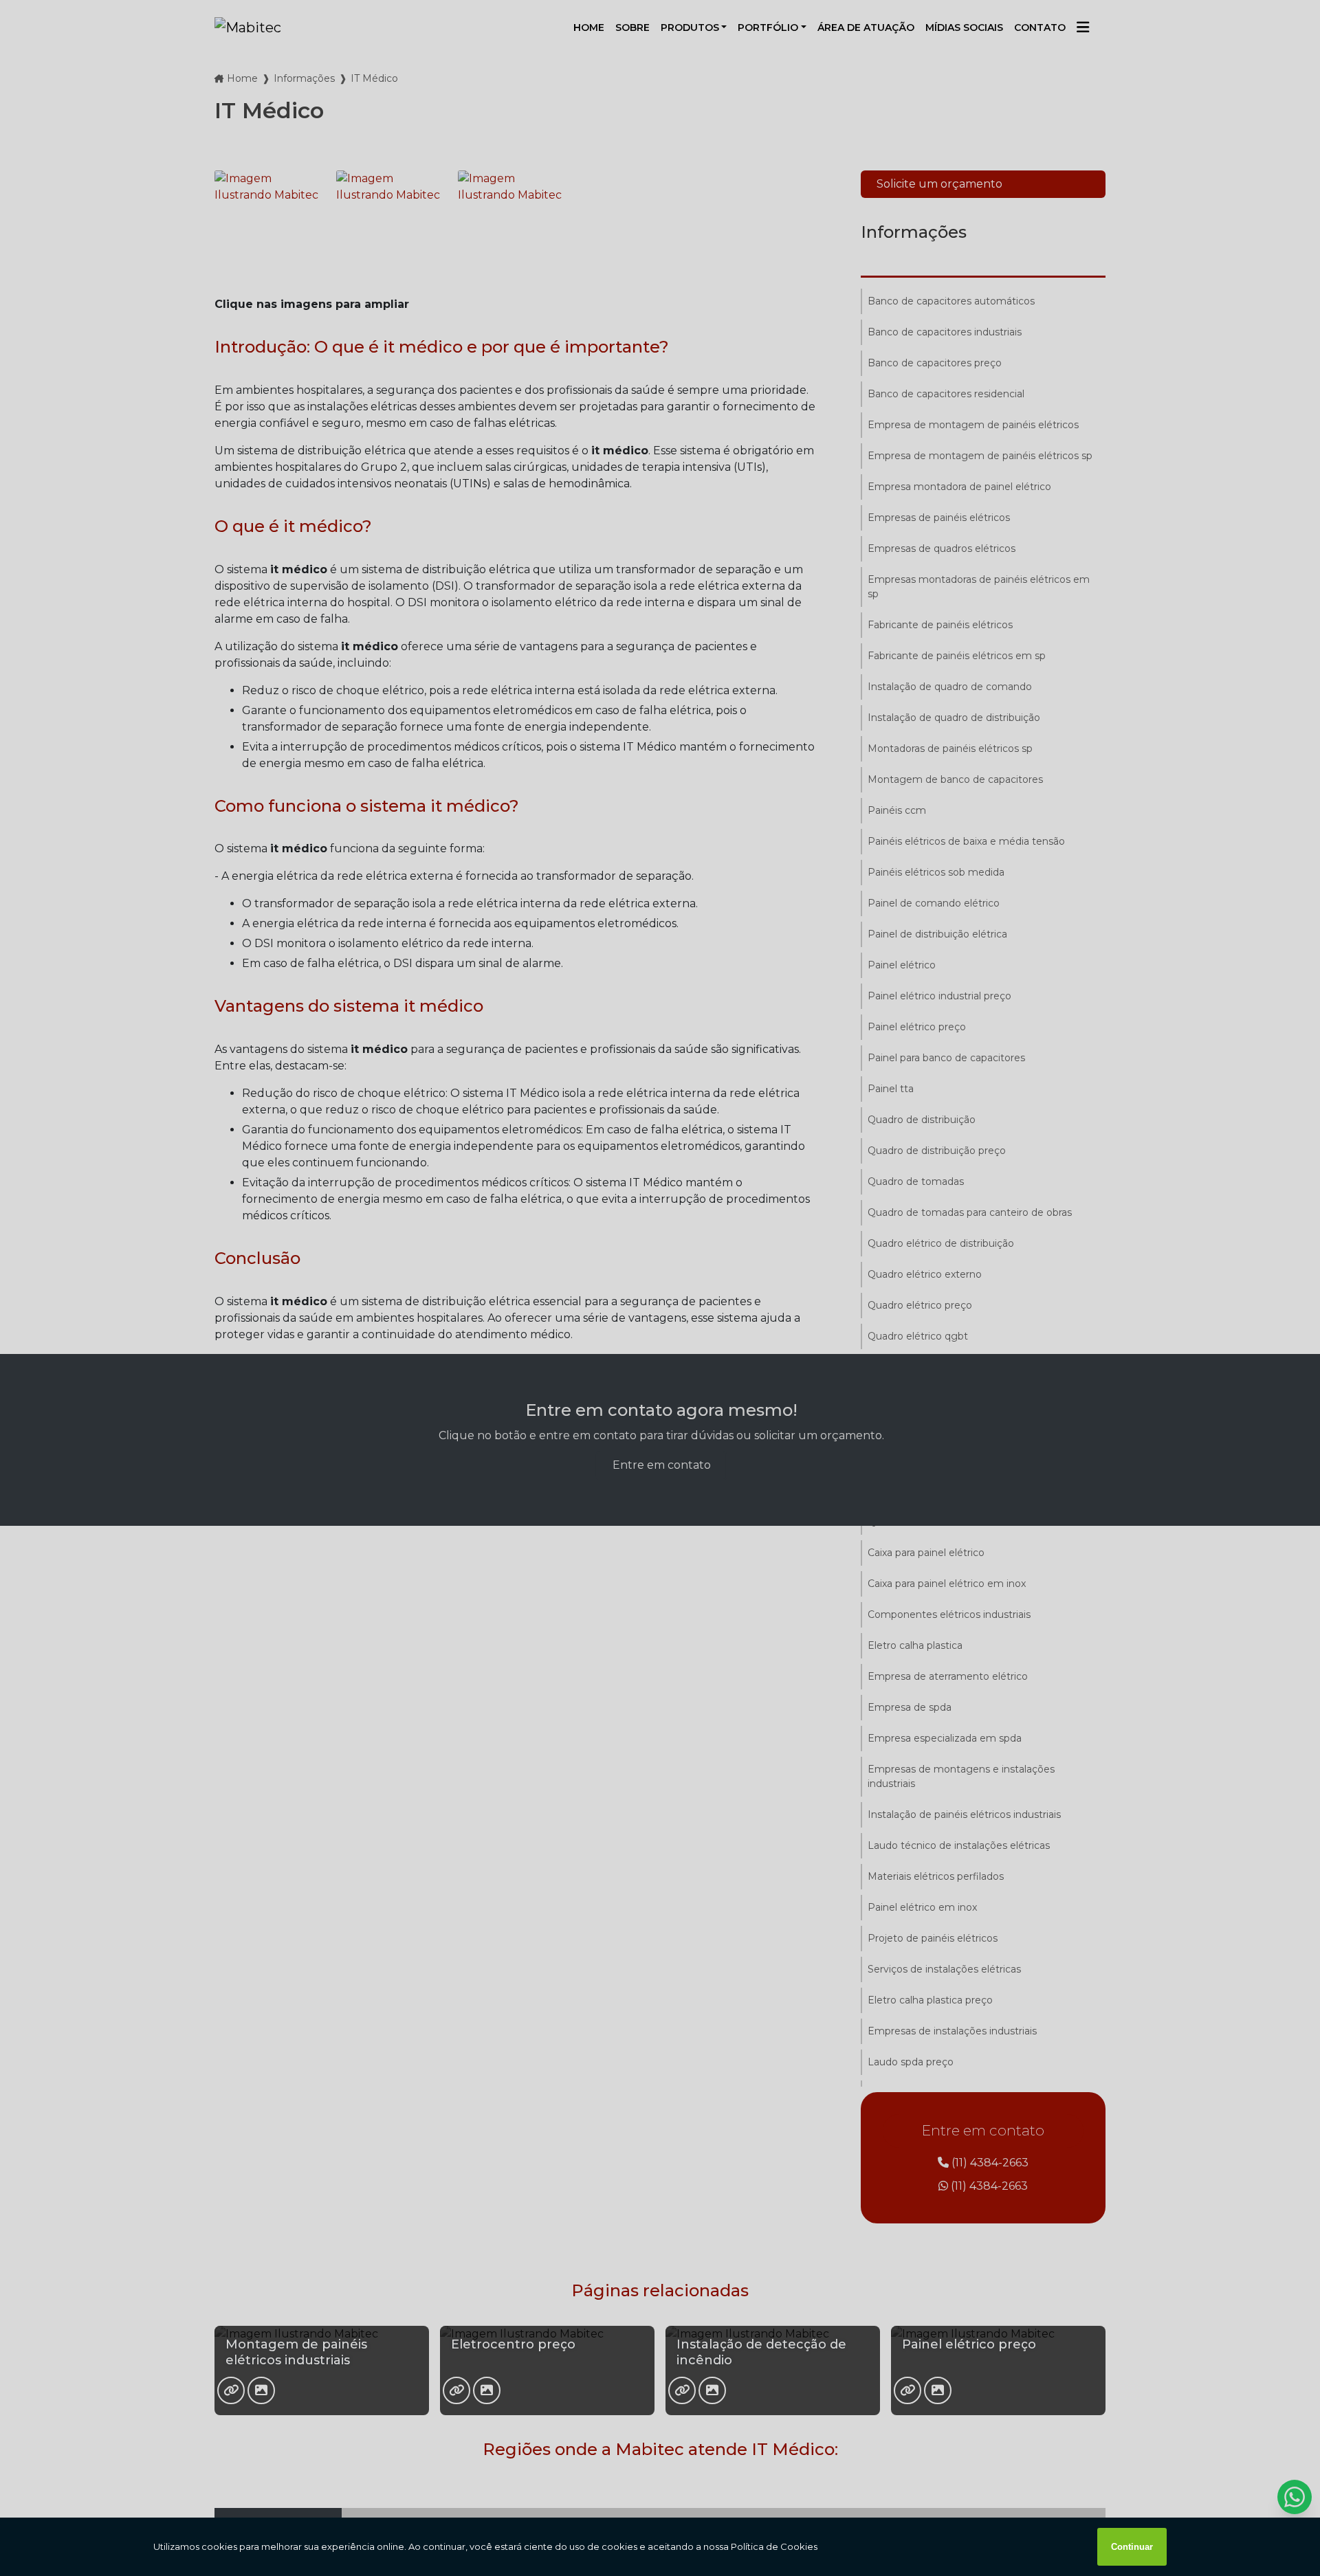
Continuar (1132, 2547)
